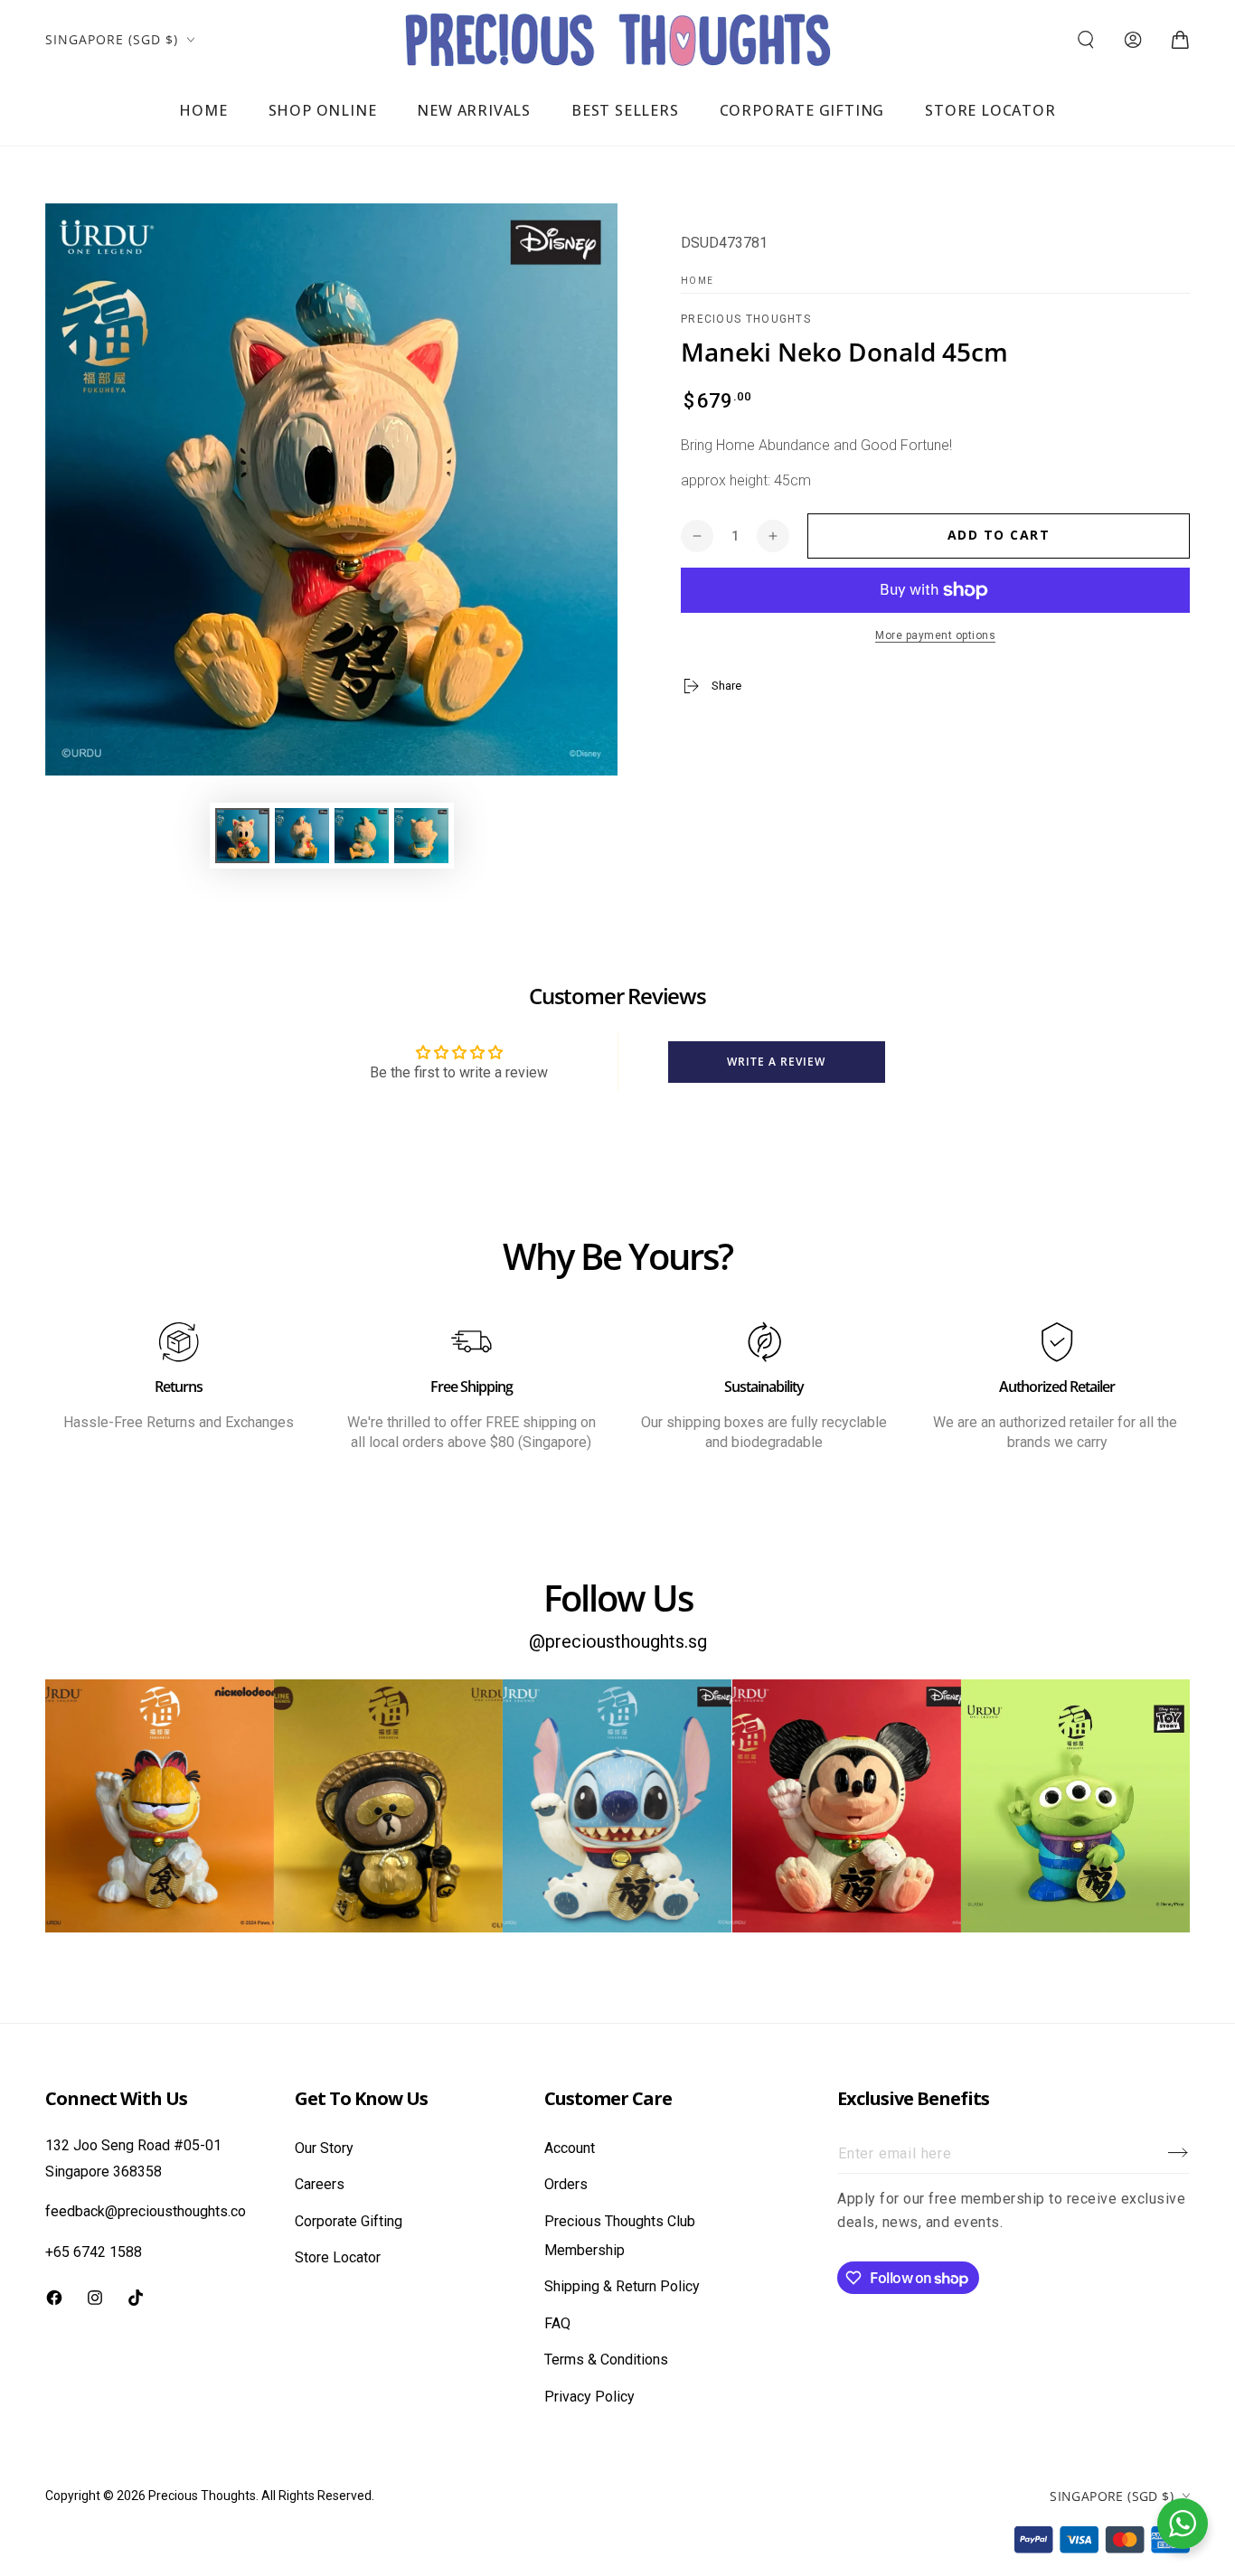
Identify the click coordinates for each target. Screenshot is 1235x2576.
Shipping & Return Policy (622, 2286)
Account (570, 2148)
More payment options (935, 635)
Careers (320, 2184)
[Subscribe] (1179, 2153)
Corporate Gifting (349, 2221)
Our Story (324, 2148)
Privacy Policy (589, 2397)
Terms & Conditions (606, 2360)
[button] (1086, 40)
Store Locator (338, 2257)
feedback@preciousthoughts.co (146, 2211)
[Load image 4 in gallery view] (421, 836)
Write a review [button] (776, 1062)
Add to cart (999, 535)
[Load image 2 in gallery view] (302, 836)
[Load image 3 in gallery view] (362, 836)
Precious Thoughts (746, 319)
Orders (566, 2184)
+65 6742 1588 (94, 2252)
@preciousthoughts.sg (618, 1641)
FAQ (557, 2323)
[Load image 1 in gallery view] (242, 836)
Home (697, 281)
